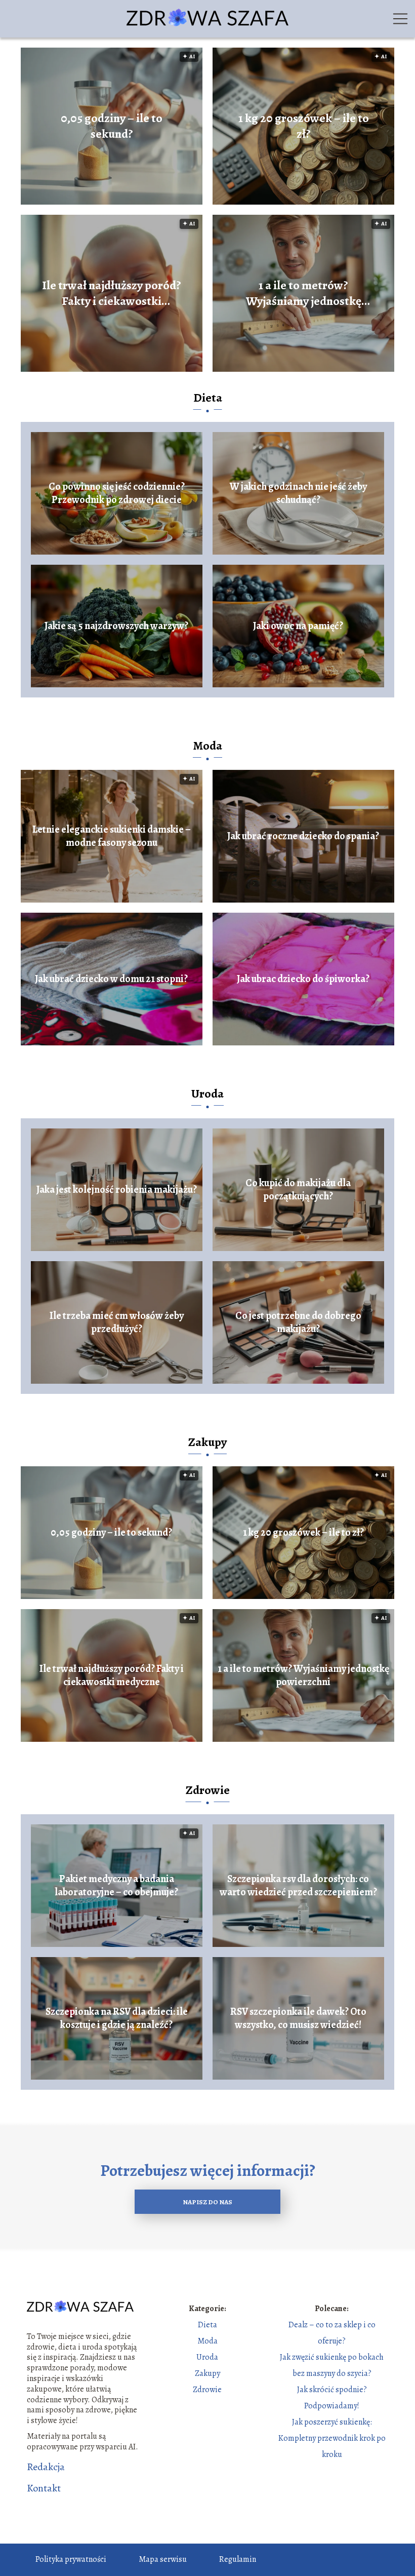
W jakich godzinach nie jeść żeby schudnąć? (298, 493)
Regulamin (238, 2559)
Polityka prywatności (71, 2559)
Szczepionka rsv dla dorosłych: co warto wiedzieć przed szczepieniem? (298, 1886)
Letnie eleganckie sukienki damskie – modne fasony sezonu (112, 836)
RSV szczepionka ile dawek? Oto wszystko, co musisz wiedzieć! (298, 2018)
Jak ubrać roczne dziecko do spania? (303, 836)
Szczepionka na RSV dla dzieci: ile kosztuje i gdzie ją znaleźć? (117, 2018)
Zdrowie (208, 1790)
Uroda (207, 1094)
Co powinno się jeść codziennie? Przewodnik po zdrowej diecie (117, 493)
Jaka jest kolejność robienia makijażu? (117, 1190)
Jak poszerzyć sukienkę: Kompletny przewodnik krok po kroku (332, 2438)
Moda (207, 746)
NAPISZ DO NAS (207, 2202)
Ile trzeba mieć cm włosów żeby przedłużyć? (117, 1322)
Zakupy (207, 1442)
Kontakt (44, 2488)
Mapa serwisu (163, 2559)
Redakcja (46, 2467)
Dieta (208, 398)
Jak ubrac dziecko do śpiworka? (303, 979)
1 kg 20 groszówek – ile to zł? (304, 126)
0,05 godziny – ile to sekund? (112, 126)
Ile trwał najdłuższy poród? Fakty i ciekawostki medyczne (112, 293)
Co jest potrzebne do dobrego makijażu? (298, 1322)
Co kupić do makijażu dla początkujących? (298, 1190)
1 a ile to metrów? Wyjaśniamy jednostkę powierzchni (304, 293)
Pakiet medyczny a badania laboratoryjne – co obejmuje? (116, 1886)
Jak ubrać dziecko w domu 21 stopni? (111, 979)
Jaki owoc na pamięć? (298, 626)
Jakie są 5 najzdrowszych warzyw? (116, 626)
